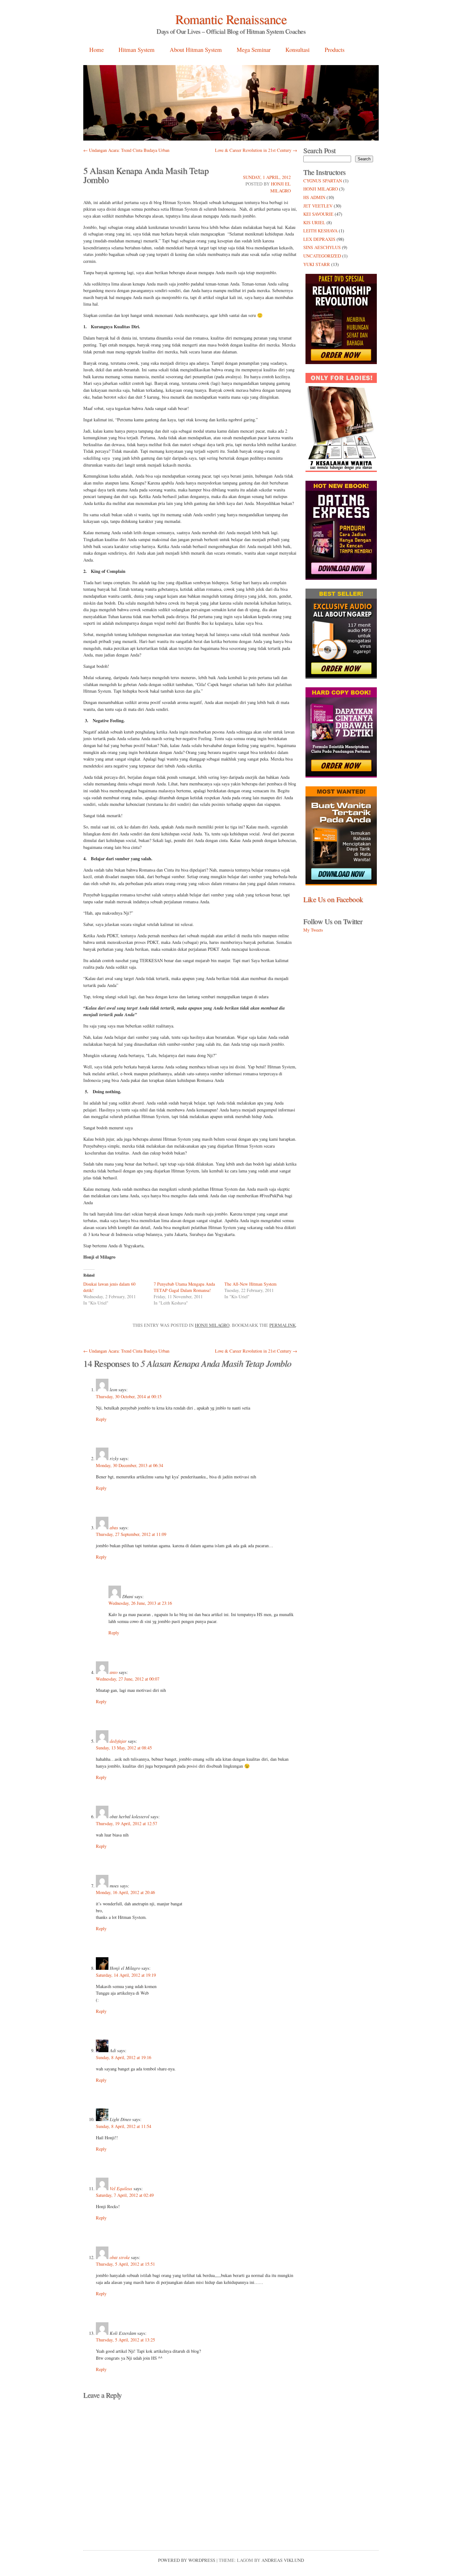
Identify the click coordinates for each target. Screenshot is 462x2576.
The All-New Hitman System (250, 1284)
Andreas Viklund (283, 2560)
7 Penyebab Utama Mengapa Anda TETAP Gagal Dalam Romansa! (184, 1287)
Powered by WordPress (187, 2560)
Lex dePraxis (319, 239)
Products (335, 50)
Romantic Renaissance (231, 19)
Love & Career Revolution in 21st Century (256, 150)
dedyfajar (118, 1741)
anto (114, 1672)
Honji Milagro (212, 1325)
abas (114, 1528)
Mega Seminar (254, 50)
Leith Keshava (320, 231)
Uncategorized (322, 256)
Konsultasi (297, 50)
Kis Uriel (314, 222)
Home (96, 50)
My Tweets (313, 930)
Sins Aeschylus (322, 247)
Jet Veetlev (318, 206)
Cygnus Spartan (323, 181)
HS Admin (314, 197)
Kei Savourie (318, 214)
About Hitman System (196, 50)
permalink (283, 1325)
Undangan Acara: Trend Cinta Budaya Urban (126, 150)
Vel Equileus (121, 2188)
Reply (101, 1419)
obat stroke (120, 2257)
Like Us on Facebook (333, 899)
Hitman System (137, 50)
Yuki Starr (317, 264)
